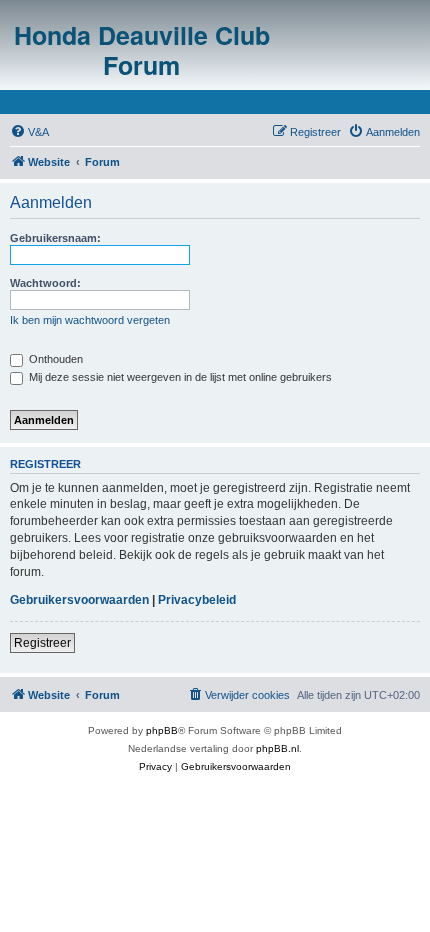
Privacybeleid (197, 600)
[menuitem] (29, 132)
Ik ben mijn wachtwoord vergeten (90, 320)
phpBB (162, 730)
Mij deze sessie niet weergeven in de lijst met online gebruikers (179, 377)
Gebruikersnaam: (55, 238)
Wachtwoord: (45, 283)
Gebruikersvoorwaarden (79, 600)
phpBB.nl (277, 748)
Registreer (42, 643)
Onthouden (54, 359)
